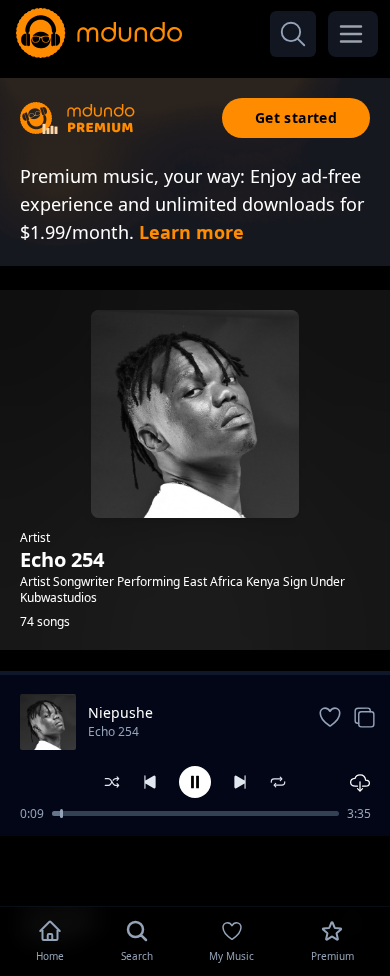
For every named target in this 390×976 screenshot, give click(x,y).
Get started (296, 117)
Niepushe (120, 712)
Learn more (191, 232)
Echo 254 (113, 731)
